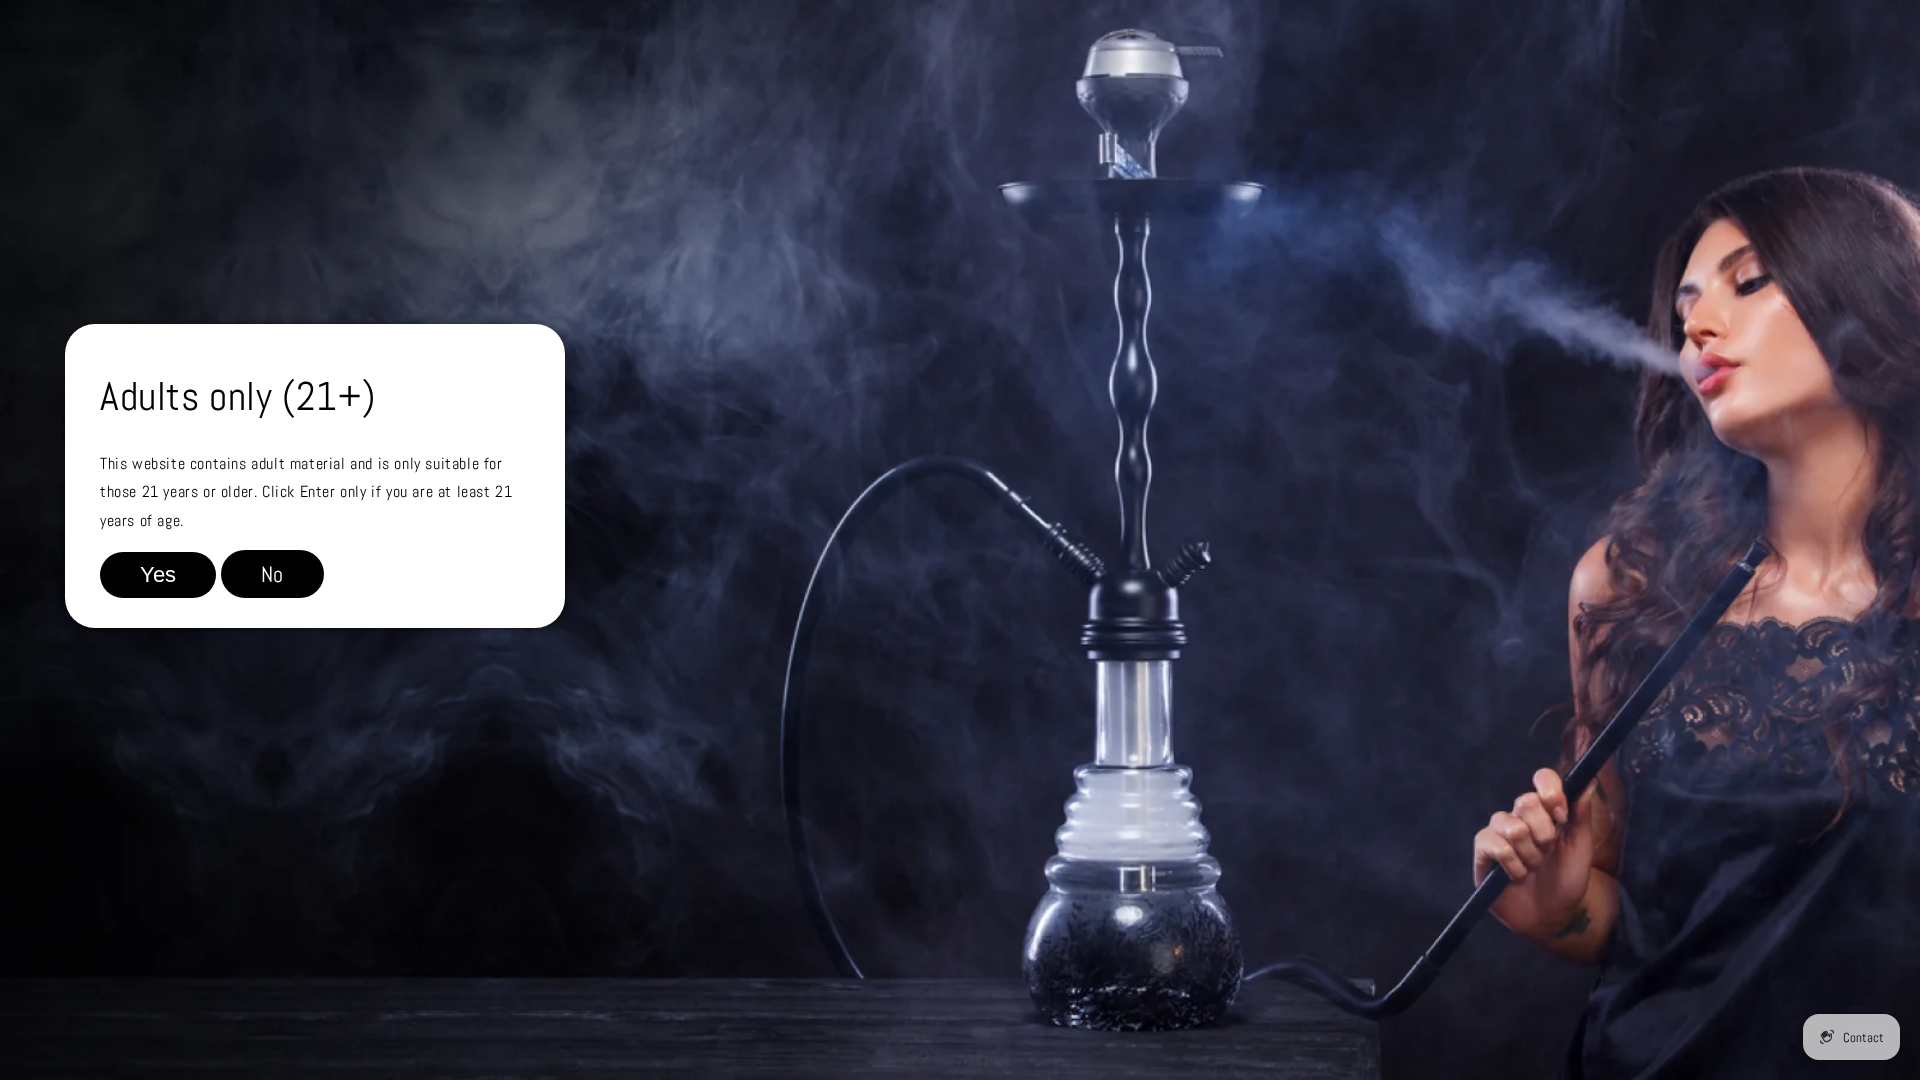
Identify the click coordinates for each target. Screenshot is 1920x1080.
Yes (158, 574)
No (272, 574)
